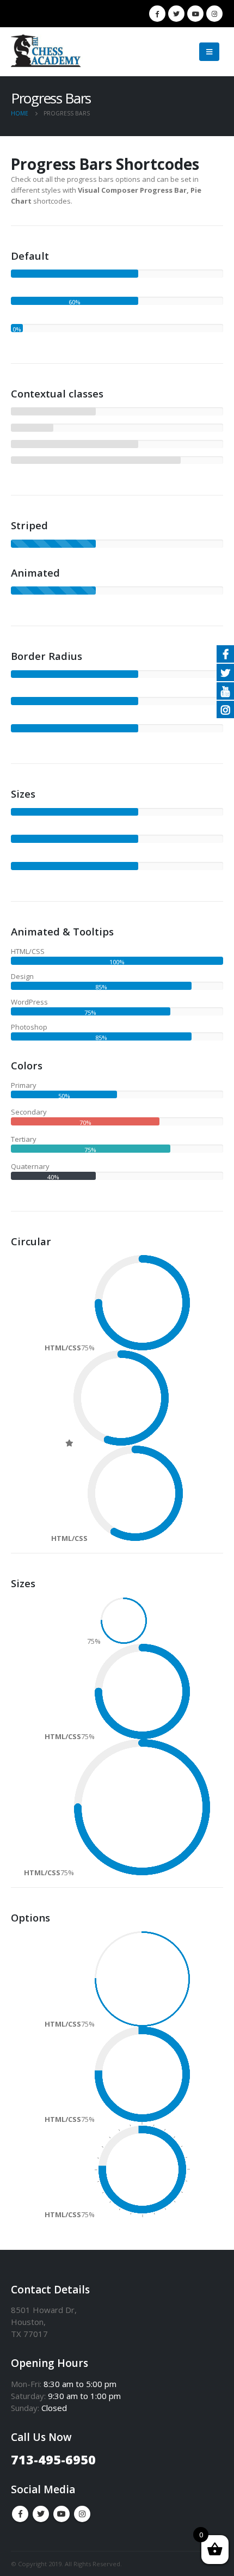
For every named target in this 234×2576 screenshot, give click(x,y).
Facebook (20, 2514)
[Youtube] (195, 14)
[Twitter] (176, 14)
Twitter (41, 2514)
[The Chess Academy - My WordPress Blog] (49, 52)
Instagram (82, 2514)
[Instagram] (214, 14)
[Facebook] (157, 14)
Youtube (61, 2514)
